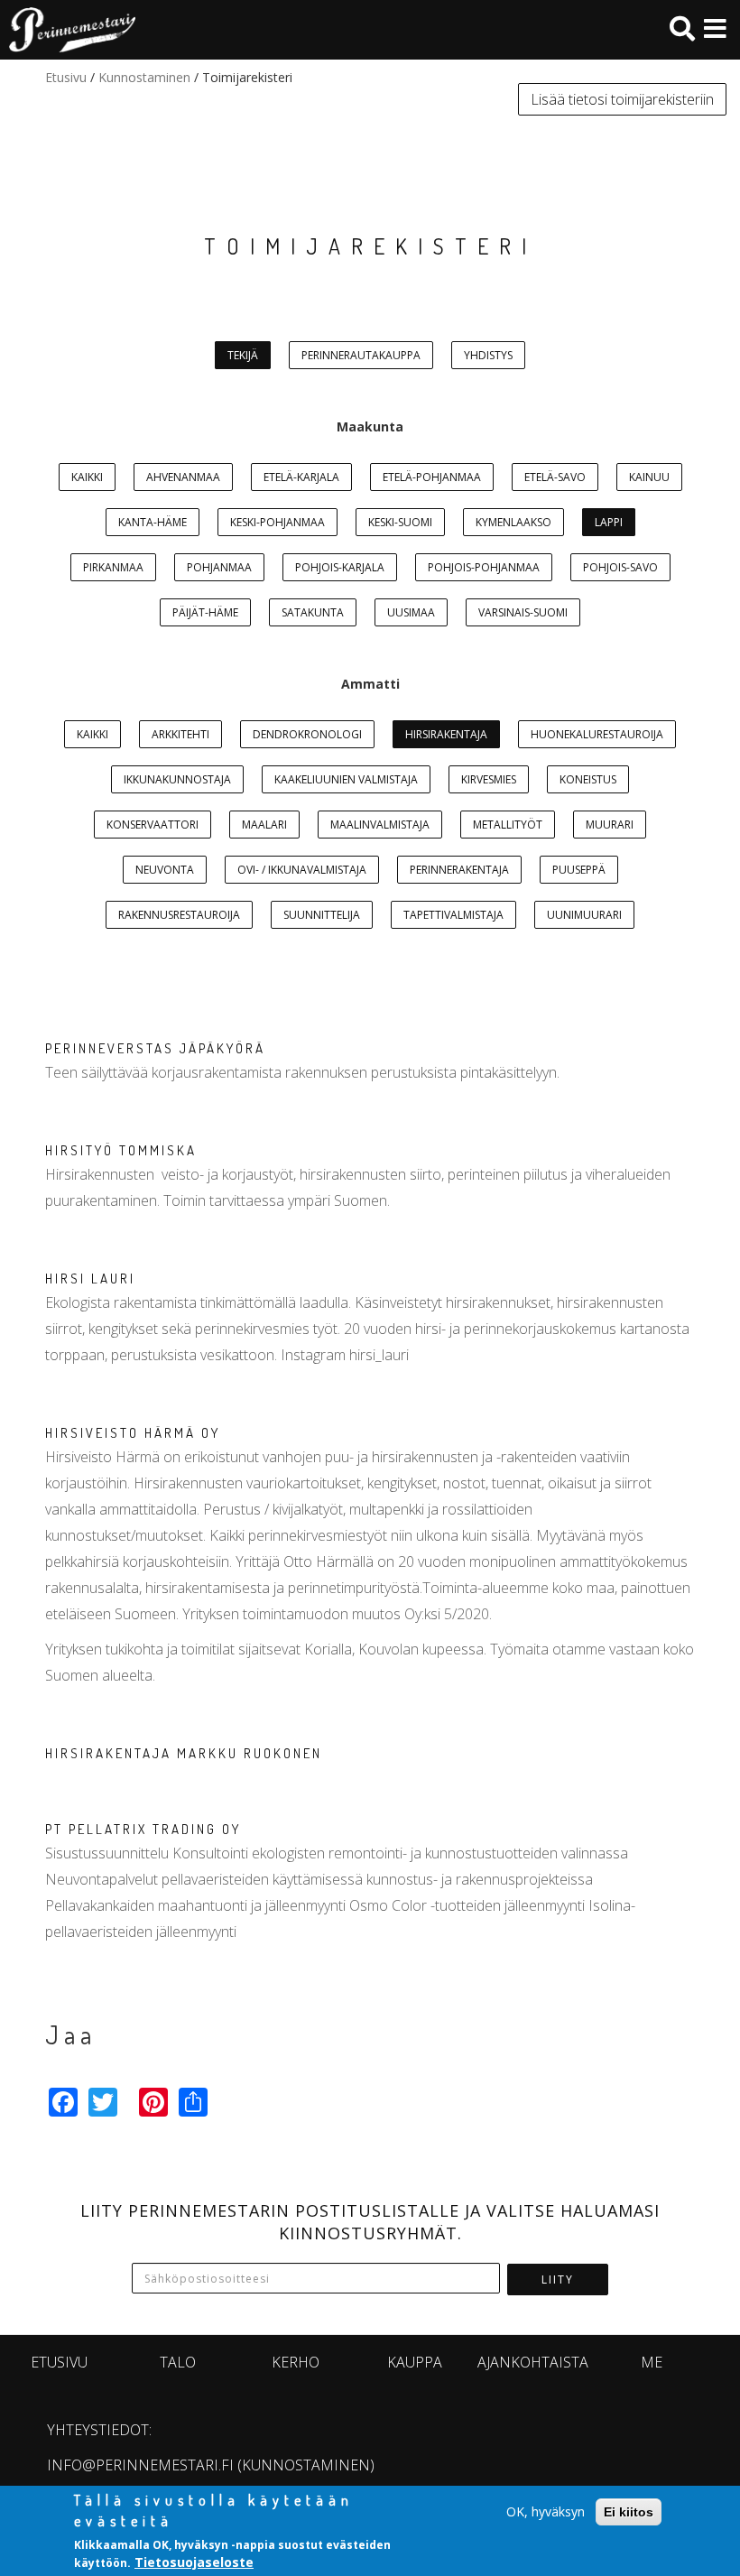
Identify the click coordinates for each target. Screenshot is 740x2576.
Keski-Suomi (400, 522)
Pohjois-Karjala (340, 567)
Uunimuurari (584, 915)
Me (652, 2362)
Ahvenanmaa (183, 477)
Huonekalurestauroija (597, 734)
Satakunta (313, 612)
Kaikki (87, 477)
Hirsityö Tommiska (121, 1150)
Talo (178, 2362)
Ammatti (370, 684)
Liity (558, 2279)
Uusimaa (411, 612)
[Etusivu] (68, 30)
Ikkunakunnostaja (177, 779)
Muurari (610, 825)
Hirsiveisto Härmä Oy (133, 1433)
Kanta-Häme (153, 522)
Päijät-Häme (205, 612)
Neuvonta (165, 870)
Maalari (264, 825)
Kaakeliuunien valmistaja (346, 779)
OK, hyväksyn (546, 2511)
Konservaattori (153, 825)
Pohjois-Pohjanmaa (484, 567)
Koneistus (588, 779)
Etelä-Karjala (301, 477)
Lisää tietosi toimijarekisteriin (622, 99)
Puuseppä (579, 870)
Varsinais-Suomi (523, 612)
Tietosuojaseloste (194, 2562)
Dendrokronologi (307, 734)
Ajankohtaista (533, 2362)
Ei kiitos (629, 2512)
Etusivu (66, 77)
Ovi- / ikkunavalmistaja (302, 870)
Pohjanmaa (219, 567)
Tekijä (243, 355)
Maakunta (370, 426)
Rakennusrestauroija (179, 915)
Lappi (609, 522)
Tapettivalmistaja (453, 915)
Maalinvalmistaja (380, 825)
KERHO (296, 2362)
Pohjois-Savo (620, 567)
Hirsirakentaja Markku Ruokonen (184, 1753)
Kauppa (415, 2362)
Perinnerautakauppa (361, 355)
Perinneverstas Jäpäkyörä (155, 1048)
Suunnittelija (322, 915)
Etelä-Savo (555, 477)
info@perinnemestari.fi (140, 2465)
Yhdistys (488, 355)
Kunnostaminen (144, 77)
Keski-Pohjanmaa (277, 522)
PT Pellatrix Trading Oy (143, 1829)
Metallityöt (508, 825)
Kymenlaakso (513, 522)
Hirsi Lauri (90, 1279)
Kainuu (649, 477)
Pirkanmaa (113, 567)
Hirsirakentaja (446, 734)
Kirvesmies (489, 779)
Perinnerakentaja (459, 870)
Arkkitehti (180, 734)
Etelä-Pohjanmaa (432, 477)
